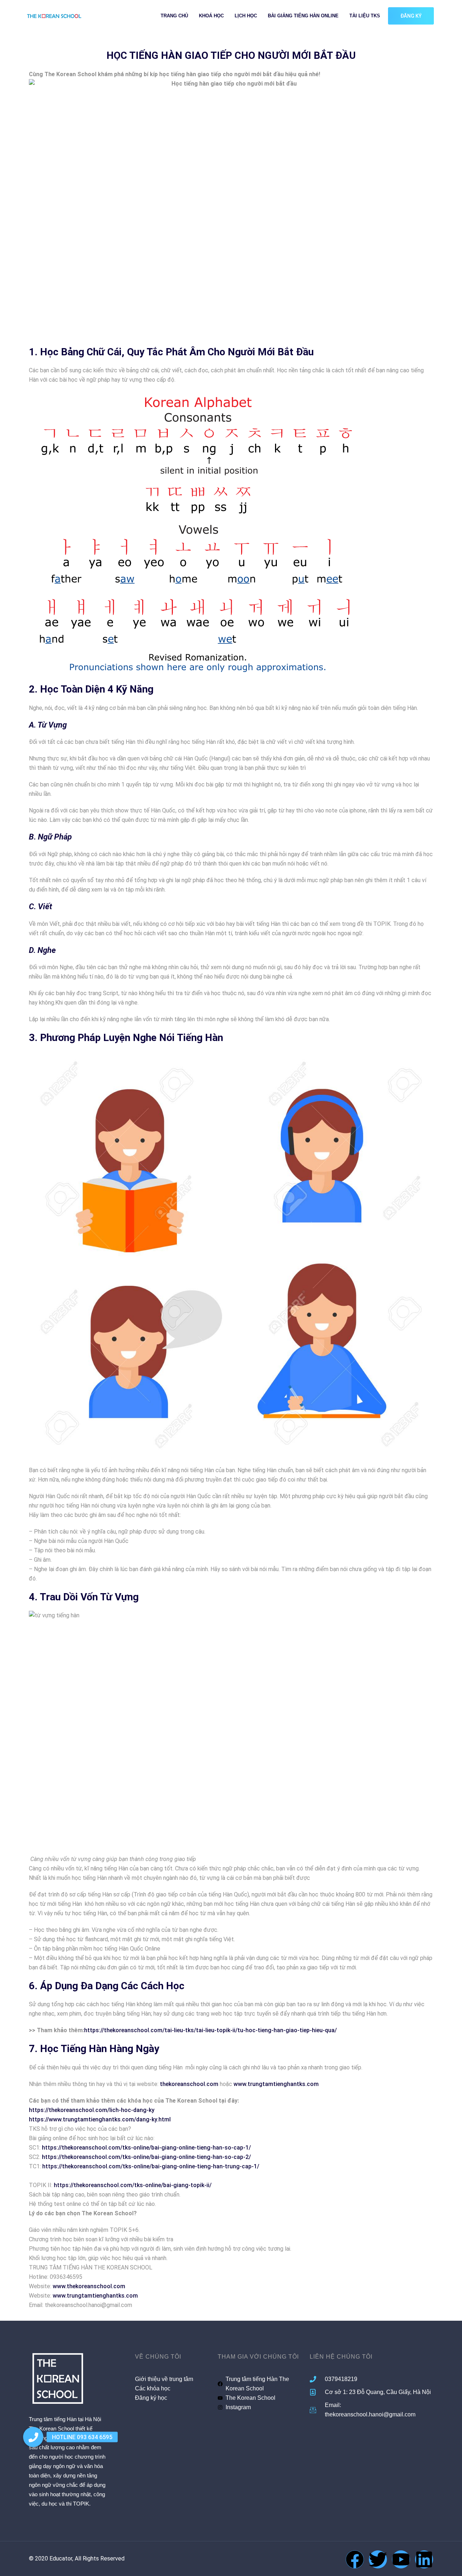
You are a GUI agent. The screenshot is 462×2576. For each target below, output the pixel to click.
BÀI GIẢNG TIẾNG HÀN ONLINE (303, 16)
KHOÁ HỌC (211, 16)
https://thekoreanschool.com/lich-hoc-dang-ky (92, 2110)
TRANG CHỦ (174, 16)
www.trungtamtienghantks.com (276, 2084)
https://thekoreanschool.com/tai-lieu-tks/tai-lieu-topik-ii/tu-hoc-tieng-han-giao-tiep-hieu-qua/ (210, 2030)
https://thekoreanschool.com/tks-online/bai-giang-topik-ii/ (133, 2185)
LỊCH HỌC (246, 16)
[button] (33, 2437)
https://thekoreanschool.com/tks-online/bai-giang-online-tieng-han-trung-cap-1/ (151, 2166)
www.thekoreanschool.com (89, 2286)
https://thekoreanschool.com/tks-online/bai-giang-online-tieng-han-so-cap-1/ (146, 2148)
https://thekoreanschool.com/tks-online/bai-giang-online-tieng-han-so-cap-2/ (146, 2157)
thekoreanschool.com (189, 2084)
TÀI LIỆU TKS (365, 16)
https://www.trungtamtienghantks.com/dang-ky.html (100, 2119)
